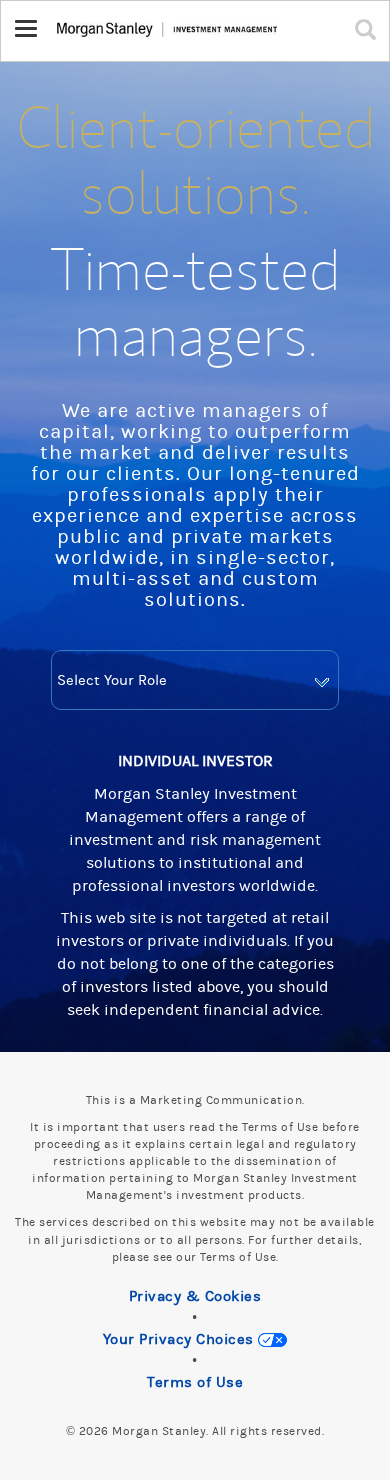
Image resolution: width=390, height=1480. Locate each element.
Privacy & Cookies (195, 1296)
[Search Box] (370, 29)
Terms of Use (195, 1382)
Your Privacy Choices (181, 1339)
